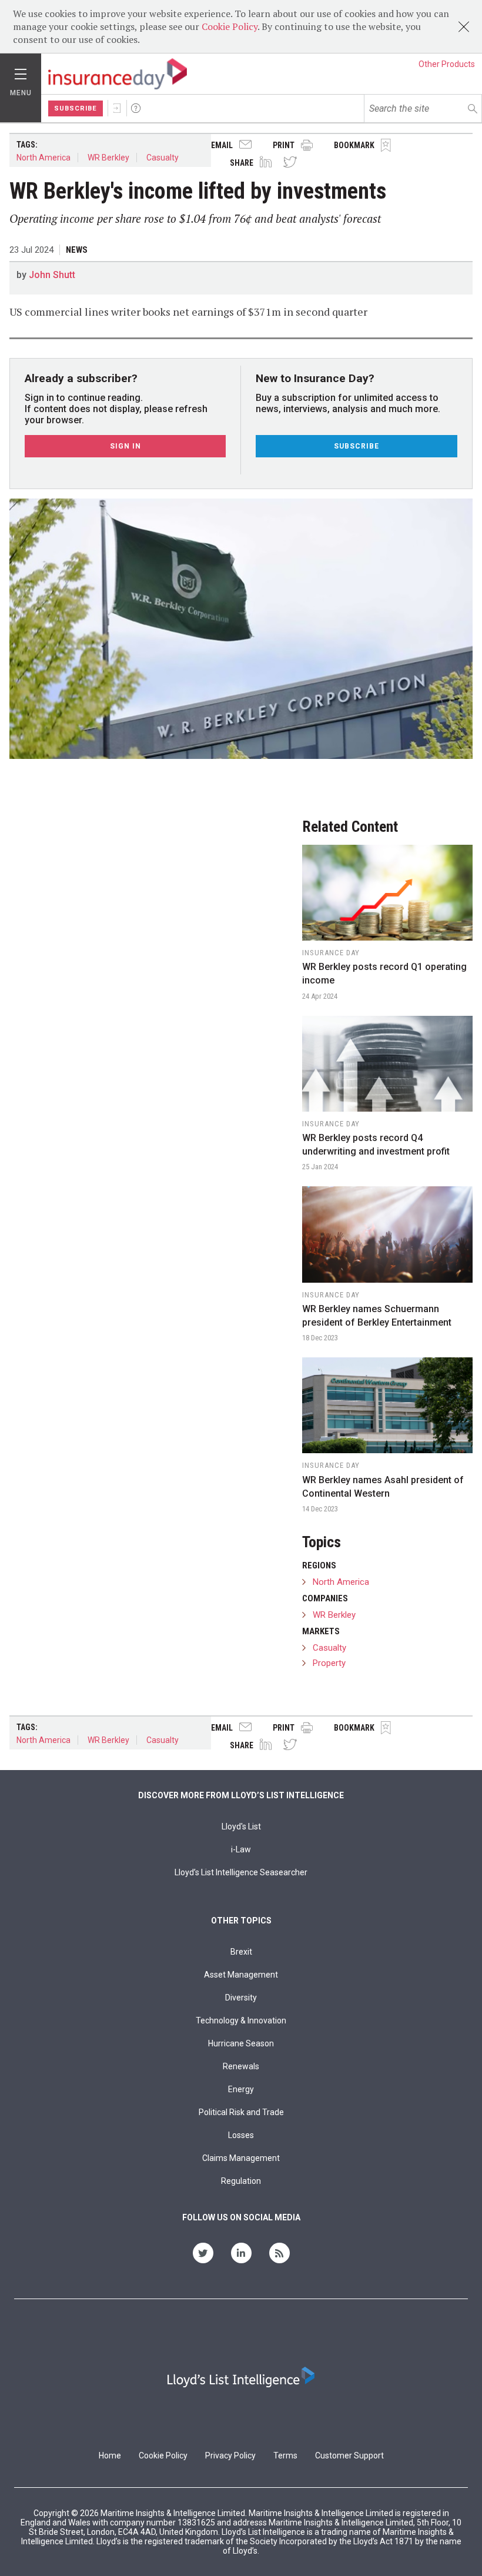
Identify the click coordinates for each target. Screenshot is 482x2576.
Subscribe (76, 108)
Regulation (241, 2181)
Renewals (241, 2066)
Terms (285, 2455)
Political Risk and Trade (241, 2112)
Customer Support (349, 2455)
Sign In (117, 108)
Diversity (241, 1998)
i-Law (241, 1849)
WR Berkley (108, 158)
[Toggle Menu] (21, 71)
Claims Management (241, 2158)
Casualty (163, 158)
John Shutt (52, 275)
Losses (241, 2135)
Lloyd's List (241, 1826)
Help (136, 108)
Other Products (447, 64)
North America (43, 158)
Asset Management (241, 1975)
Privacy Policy (230, 2455)
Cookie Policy (230, 26)
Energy (241, 2089)
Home (110, 2455)
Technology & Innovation (241, 2020)
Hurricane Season (241, 2043)
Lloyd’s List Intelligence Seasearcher (241, 1872)
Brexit (241, 1952)
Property (329, 1663)
